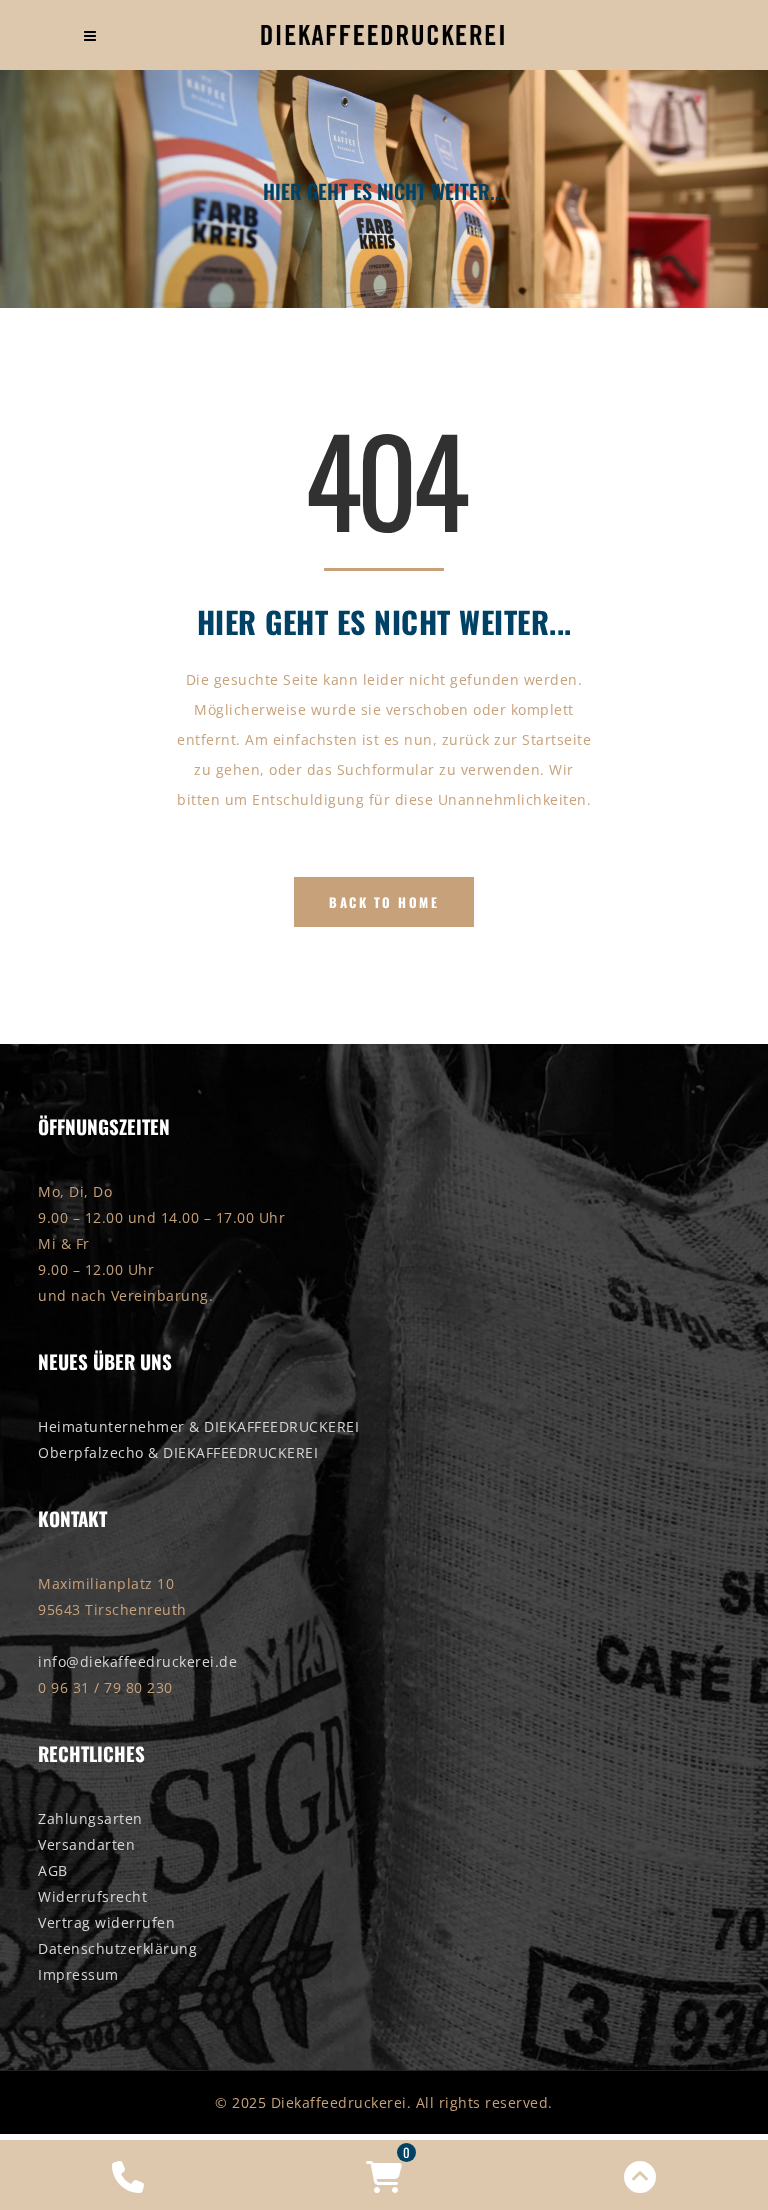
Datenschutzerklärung (117, 1948)
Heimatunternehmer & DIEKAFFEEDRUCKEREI (198, 1426)
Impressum (78, 1974)
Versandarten (86, 1844)
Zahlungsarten (90, 1818)
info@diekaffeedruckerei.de (137, 1661)
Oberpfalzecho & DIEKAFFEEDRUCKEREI (178, 1452)
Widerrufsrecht (92, 1896)
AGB (53, 1870)
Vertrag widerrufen (106, 1922)
